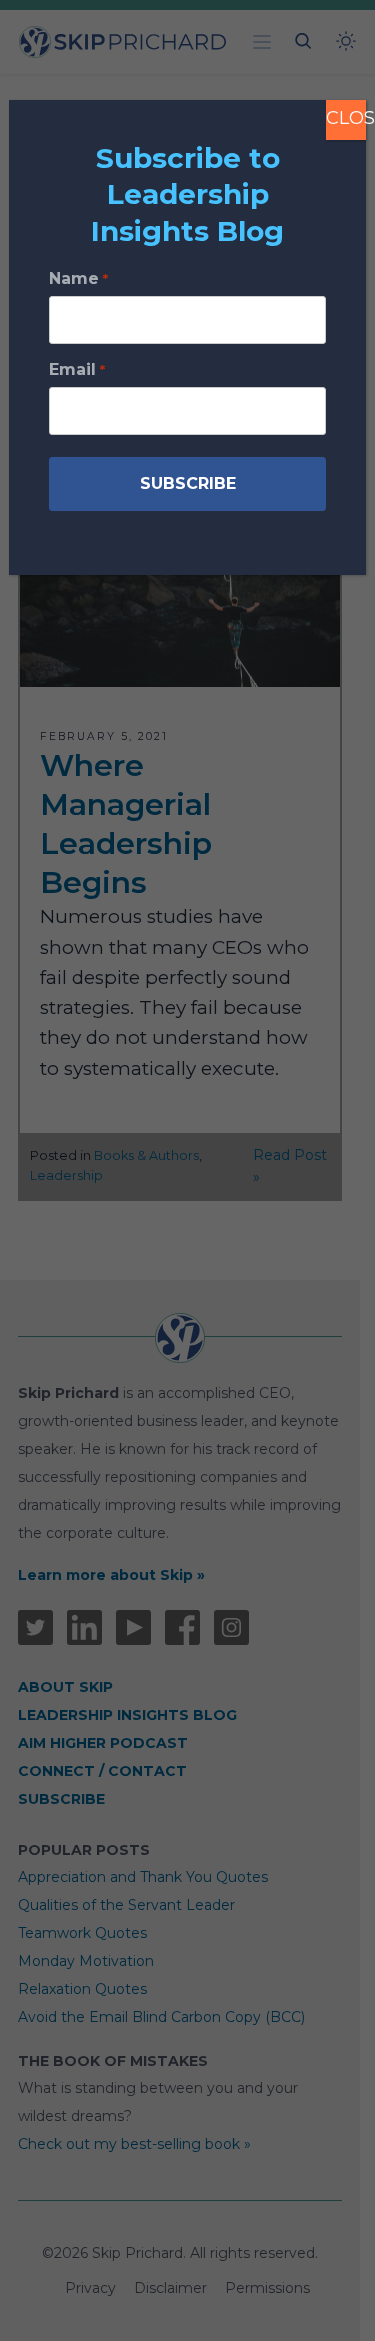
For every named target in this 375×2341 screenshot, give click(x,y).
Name (78, 278)
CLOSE (346, 118)
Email (76, 369)
